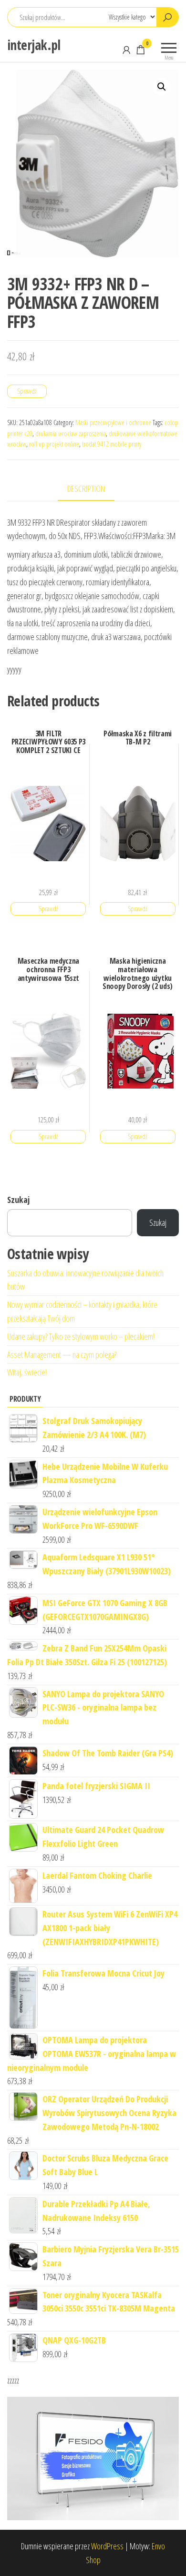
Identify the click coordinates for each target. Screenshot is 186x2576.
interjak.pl (34, 45)
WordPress (107, 2546)
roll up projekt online (54, 444)
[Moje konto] (126, 50)
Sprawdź (27, 391)
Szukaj (18, 1200)
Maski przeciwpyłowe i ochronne (113, 423)
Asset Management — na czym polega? (62, 1354)
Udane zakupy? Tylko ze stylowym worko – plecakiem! (81, 1336)
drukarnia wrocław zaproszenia (71, 433)
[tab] (93, 489)
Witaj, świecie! (27, 1372)
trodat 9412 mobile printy (112, 444)
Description (86, 489)
